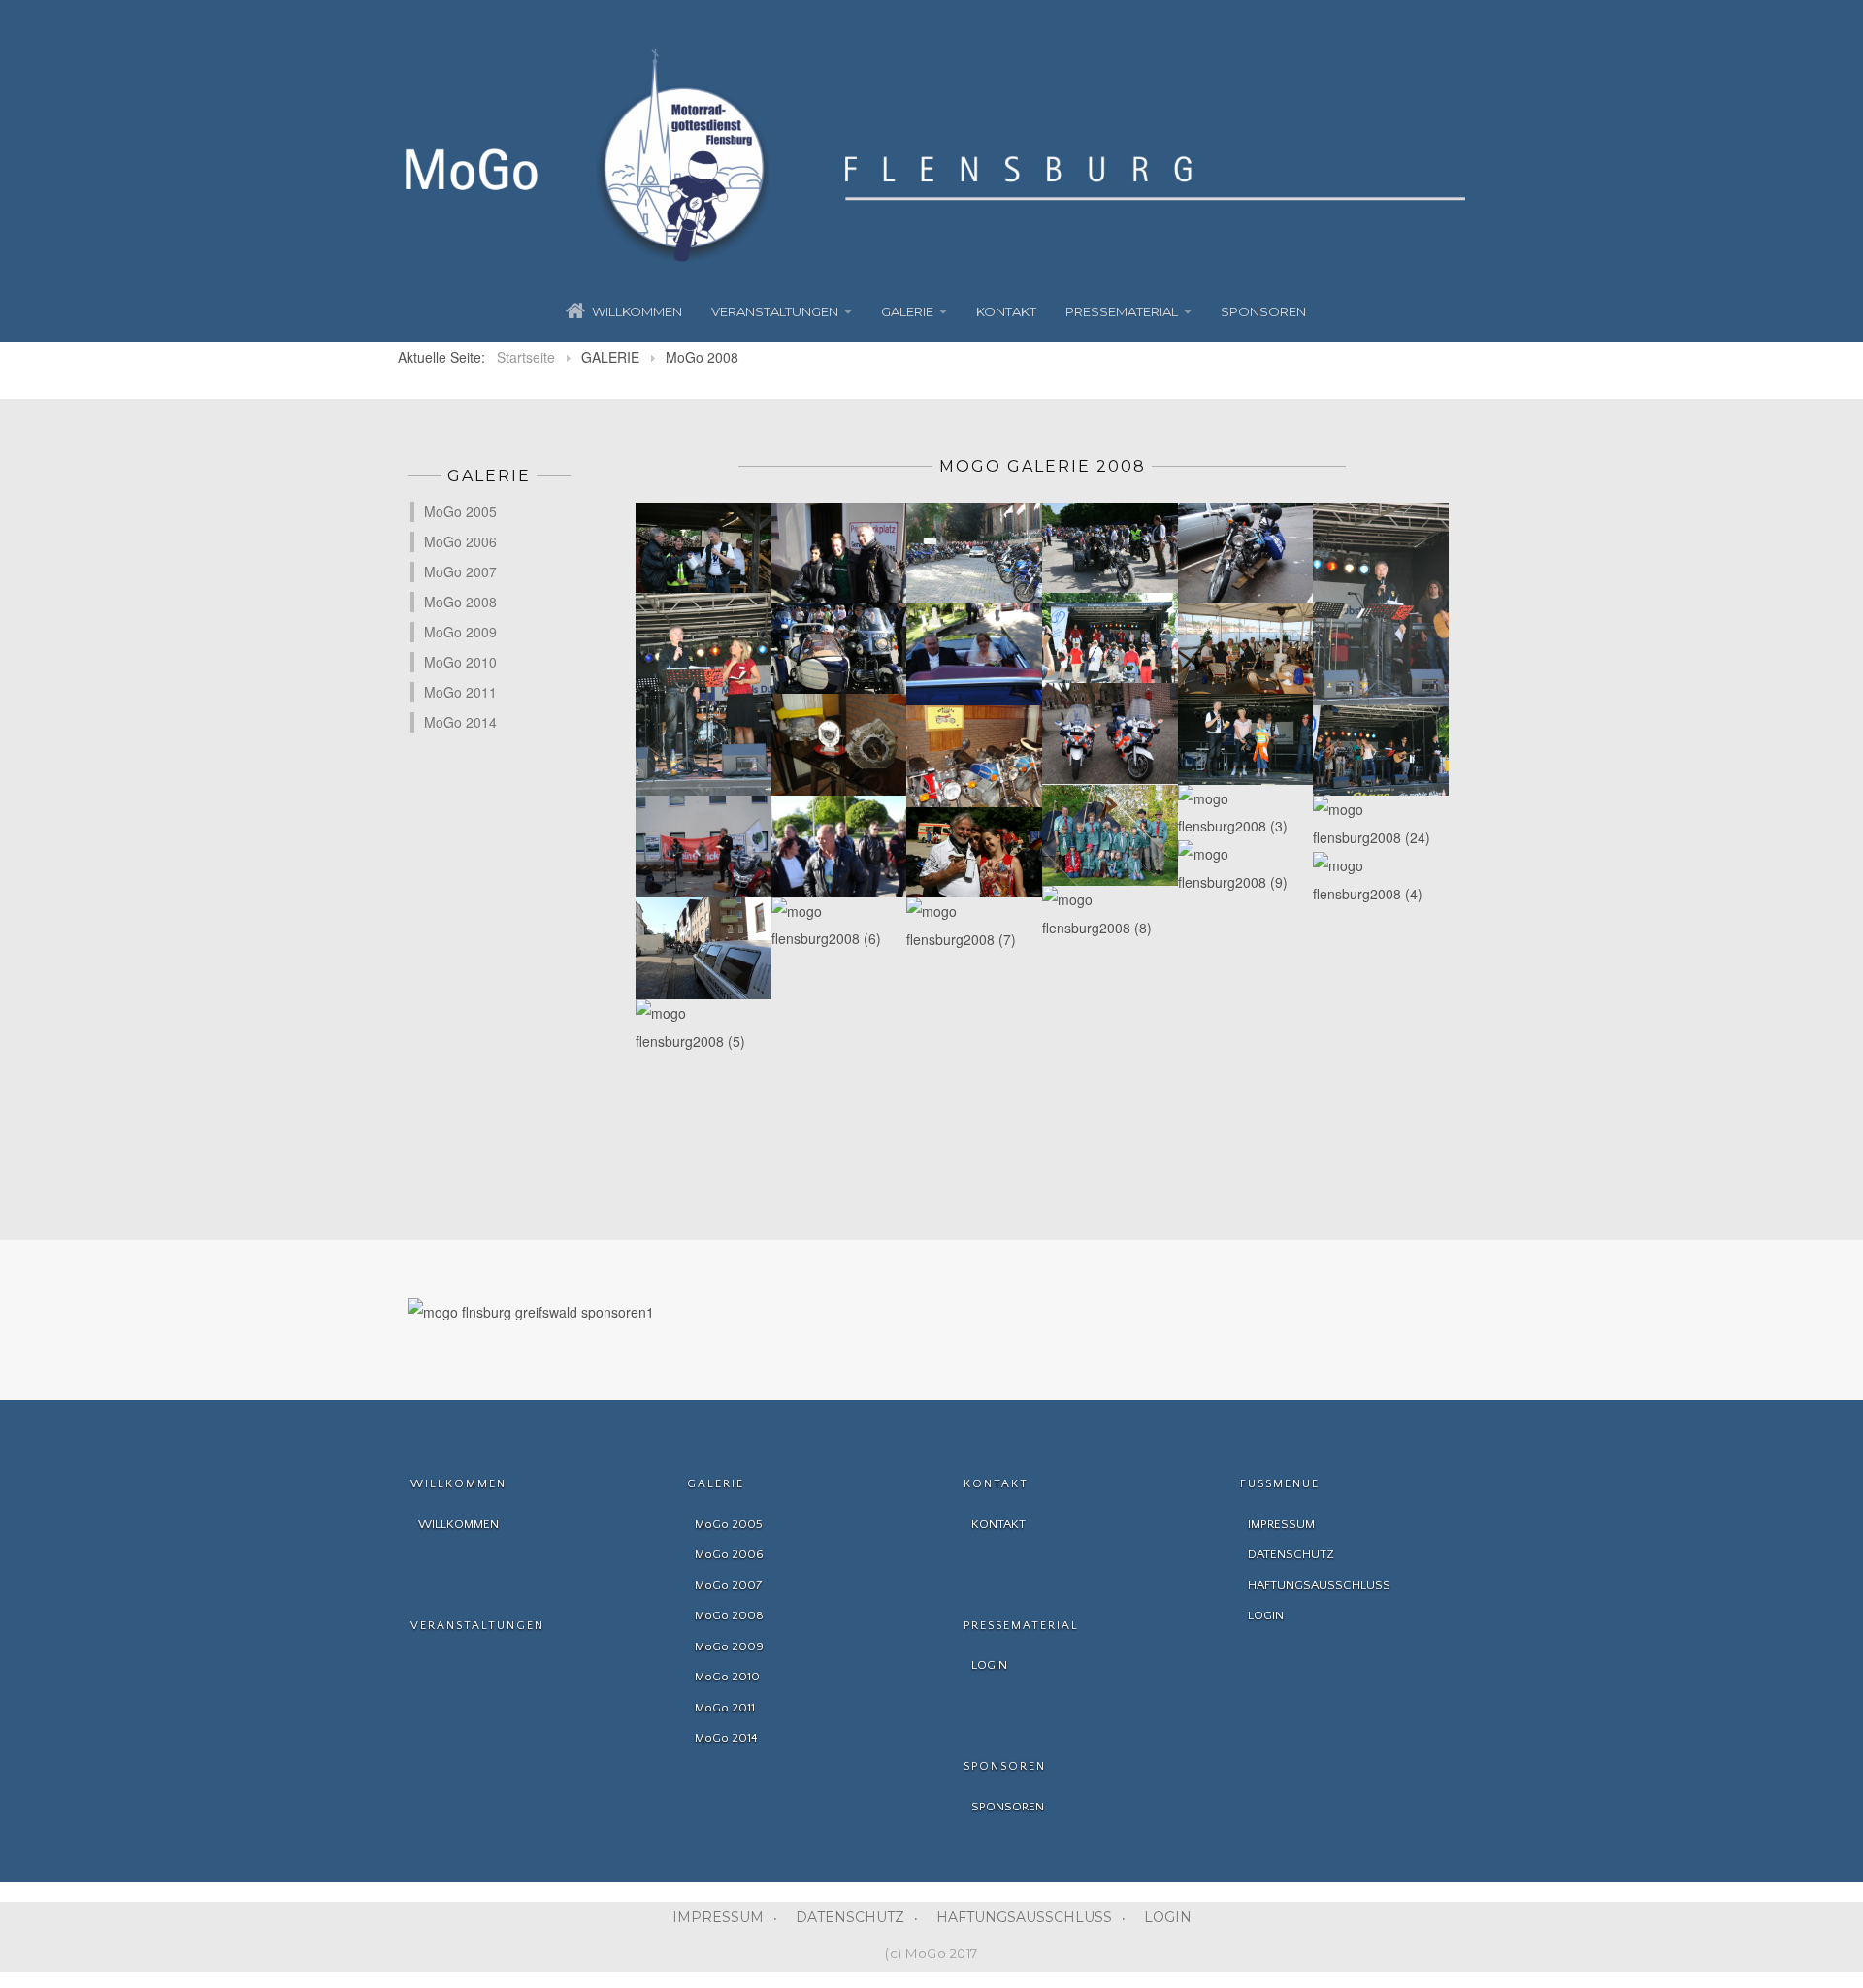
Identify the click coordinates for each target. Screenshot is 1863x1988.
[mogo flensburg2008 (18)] (1246, 649)
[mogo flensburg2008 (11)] (1110, 548)
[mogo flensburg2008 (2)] (703, 847)
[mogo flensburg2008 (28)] (1110, 836)
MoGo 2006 (460, 541)
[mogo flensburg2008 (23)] (1246, 739)
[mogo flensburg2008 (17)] (1110, 638)
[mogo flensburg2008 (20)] (839, 745)
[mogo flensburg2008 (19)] (1381, 750)
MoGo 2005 (460, 511)
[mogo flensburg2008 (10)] (974, 554)
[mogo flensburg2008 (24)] (1381, 824)
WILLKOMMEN (637, 311)
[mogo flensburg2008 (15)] (839, 649)
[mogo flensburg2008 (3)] (1246, 813)
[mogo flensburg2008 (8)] (1110, 914)
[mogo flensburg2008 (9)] (1246, 868)
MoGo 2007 (460, 571)
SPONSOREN (1263, 311)
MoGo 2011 (460, 692)
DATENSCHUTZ (850, 1917)
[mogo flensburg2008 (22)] (1110, 734)
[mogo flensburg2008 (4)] (1381, 880)
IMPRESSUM (718, 1917)
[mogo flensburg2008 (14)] (703, 695)
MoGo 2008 (460, 602)
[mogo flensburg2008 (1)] (839, 554)
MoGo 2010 (460, 662)
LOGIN (1168, 1917)
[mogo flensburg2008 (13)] (1381, 604)
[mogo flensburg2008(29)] (703, 548)
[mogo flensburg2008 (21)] (974, 756)
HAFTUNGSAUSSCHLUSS (1024, 1917)
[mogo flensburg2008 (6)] (839, 926)
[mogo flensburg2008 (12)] (1246, 554)
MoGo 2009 (460, 632)
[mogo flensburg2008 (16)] (974, 654)
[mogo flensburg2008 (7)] (974, 926)
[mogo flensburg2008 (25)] (703, 948)
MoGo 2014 (460, 722)
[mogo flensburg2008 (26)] (839, 847)
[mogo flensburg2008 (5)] (703, 1027)
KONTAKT (1006, 311)
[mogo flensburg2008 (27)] (974, 852)
